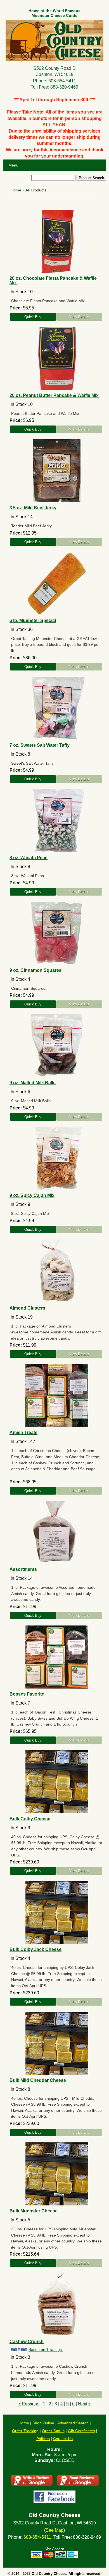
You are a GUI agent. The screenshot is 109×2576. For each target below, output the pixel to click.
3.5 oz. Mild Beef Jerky (33, 508)
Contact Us (63, 2439)
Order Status (53, 2431)
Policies (43, 2439)
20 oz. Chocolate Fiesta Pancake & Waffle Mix (53, 280)
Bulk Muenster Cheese (34, 2211)
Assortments (23, 1569)
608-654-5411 (62, 81)
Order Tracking (25, 2431)
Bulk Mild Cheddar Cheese (38, 2080)
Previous (31, 2404)
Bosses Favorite (27, 1694)
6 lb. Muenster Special (33, 620)
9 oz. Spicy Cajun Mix (32, 1195)
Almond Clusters (27, 1308)
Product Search (91, 178)
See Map (54, 2530)
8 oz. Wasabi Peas (29, 858)
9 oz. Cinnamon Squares (35, 970)
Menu (13, 165)
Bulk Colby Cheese (30, 1819)
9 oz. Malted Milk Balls (33, 1083)
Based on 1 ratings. (46, 2350)
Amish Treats (23, 1432)
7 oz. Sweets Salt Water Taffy (40, 745)
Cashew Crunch (27, 2342)
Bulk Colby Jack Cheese (35, 1949)
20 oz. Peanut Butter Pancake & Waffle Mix (54, 395)
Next (83, 2404)
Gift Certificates (81, 2431)
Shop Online (43, 2423)
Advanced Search (73, 2423)
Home (16, 190)
